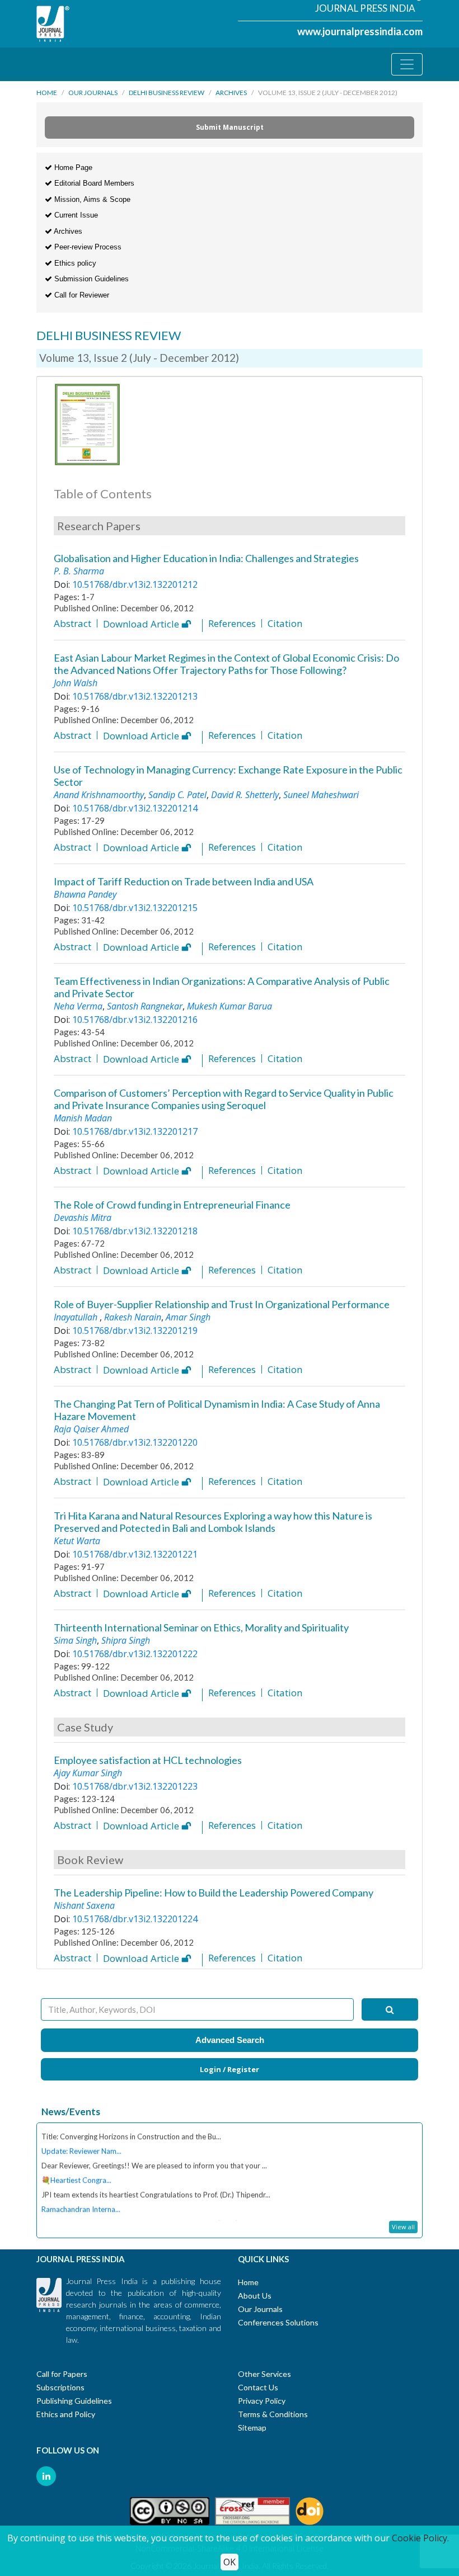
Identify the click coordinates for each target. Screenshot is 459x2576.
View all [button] (403, 2227)
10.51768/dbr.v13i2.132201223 (135, 1786)
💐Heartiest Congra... (76, 2172)
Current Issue (75, 215)
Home (47, 93)
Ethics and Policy (66, 2414)
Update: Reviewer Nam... (81, 2143)
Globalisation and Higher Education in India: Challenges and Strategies (206, 558)
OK (230, 2562)
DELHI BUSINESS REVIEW (167, 93)
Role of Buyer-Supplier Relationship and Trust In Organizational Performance (222, 1304)
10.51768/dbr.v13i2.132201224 (135, 1919)
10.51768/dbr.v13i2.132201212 (135, 584)
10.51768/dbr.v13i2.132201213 (135, 696)
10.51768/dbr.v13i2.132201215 (135, 908)
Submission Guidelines (90, 279)
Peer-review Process (87, 247)
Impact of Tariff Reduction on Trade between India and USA (184, 881)
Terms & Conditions (273, 2414)
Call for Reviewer (81, 295)
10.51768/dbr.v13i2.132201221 (135, 1554)
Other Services (264, 2374)
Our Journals (93, 93)
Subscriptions (60, 2387)
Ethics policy (74, 263)
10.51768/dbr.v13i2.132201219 (135, 1331)
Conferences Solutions (278, 2322)
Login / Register (230, 2069)
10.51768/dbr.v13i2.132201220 (135, 1442)
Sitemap (252, 2428)
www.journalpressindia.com (360, 31)
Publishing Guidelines (74, 2401)
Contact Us (258, 2387)
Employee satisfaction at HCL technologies (148, 1760)
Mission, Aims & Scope (91, 199)
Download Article (142, 625)
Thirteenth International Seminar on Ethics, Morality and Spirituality (201, 1627)
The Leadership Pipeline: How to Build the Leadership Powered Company (214, 1893)
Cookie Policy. (420, 2538)
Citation (285, 623)
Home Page (72, 168)
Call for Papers (62, 2374)
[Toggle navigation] (407, 64)
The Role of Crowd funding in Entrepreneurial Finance (172, 1205)
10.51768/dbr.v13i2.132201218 (135, 1231)
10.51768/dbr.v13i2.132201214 (135, 808)
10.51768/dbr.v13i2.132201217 (135, 1131)
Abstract (72, 623)
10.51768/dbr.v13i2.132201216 (135, 1020)
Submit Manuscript (230, 127)
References (232, 623)
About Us (255, 2296)
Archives (231, 93)
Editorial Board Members (93, 183)
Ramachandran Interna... (81, 2201)
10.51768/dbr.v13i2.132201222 (135, 1654)
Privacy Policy (262, 2401)
